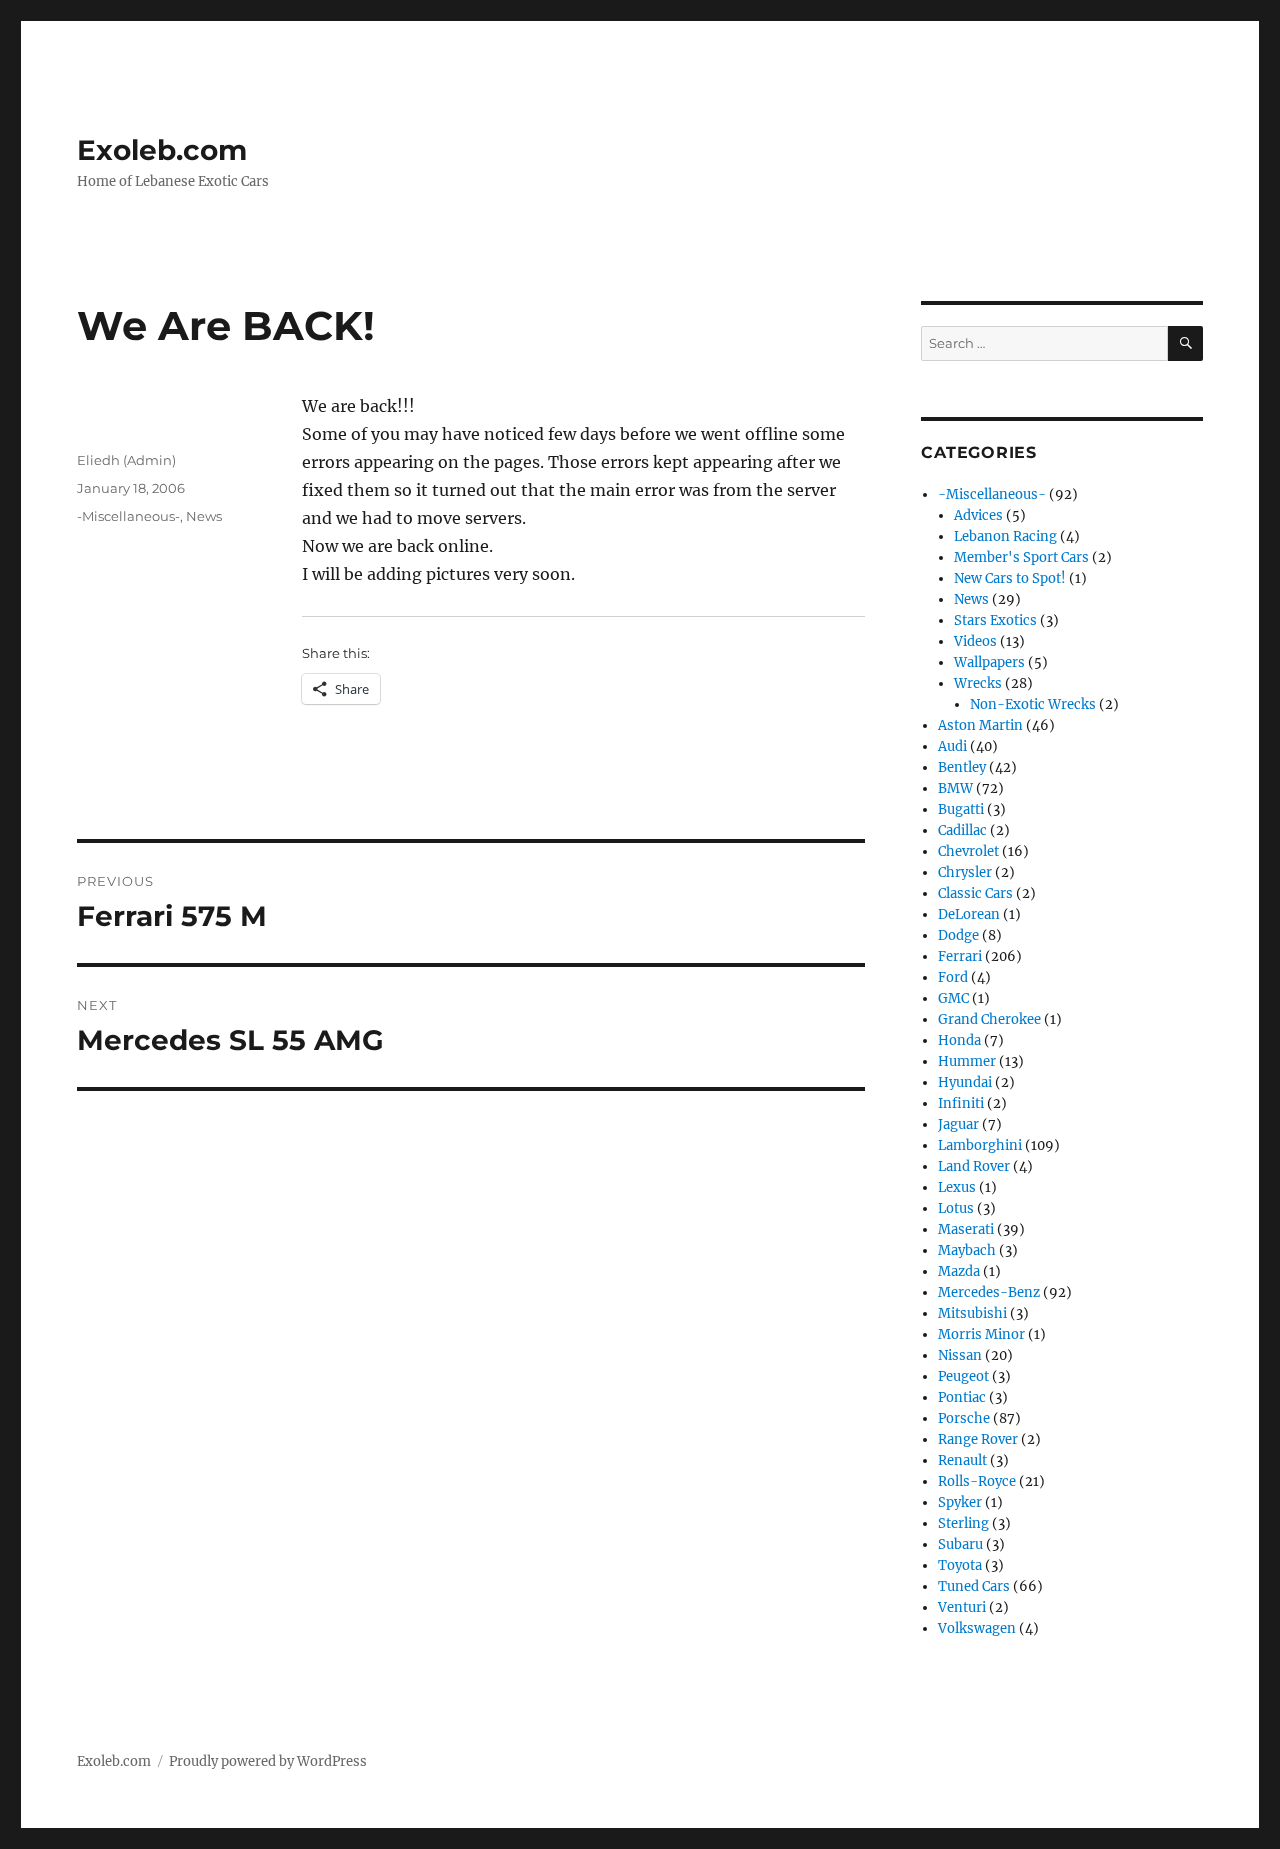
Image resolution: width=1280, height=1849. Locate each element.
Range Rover (978, 1439)
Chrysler (965, 872)
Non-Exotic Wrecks (1033, 704)
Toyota (960, 1565)
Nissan (960, 1355)
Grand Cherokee (989, 1019)
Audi (952, 746)
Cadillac (962, 830)
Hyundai (965, 1082)
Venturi (962, 1607)
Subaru (960, 1544)
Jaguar (958, 1124)
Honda (959, 1040)
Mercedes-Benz (989, 1292)
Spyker (960, 1502)
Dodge (958, 935)
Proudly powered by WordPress (268, 1761)
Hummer (967, 1061)
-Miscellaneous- (128, 516)
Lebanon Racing (1005, 536)
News (204, 516)
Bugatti (961, 809)
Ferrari (960, 956)
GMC (953, 998)
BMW (955, 788)
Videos (975, 641)
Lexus (957, 1187)
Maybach (967, 1250)
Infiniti (961, 1103)
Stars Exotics (995, 620)
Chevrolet (968, 851)
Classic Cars (975, 893)
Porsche (964, 1418)
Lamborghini (980, 1145)
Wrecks (978, 683)
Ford (953, 977)
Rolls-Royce (977, 1481)
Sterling (963, 1523)
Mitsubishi (972, 1313)
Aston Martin (980, 725)
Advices (978, 515)
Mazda (959, 1271)
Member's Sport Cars (1021, 557)
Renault (962, 1460)
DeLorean (969, 914)
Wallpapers (989, 662)
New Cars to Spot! (1010, 578)
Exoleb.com (162, 150)
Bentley (962, 767)
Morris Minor (981, 1334)
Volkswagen (977, 1628)
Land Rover (974, 1166)
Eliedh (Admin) (126, 460)
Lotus (956, 1208)
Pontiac (962, 1397)
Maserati (966, 1229)
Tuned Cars (974, 1586)
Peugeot (963, 1376)
